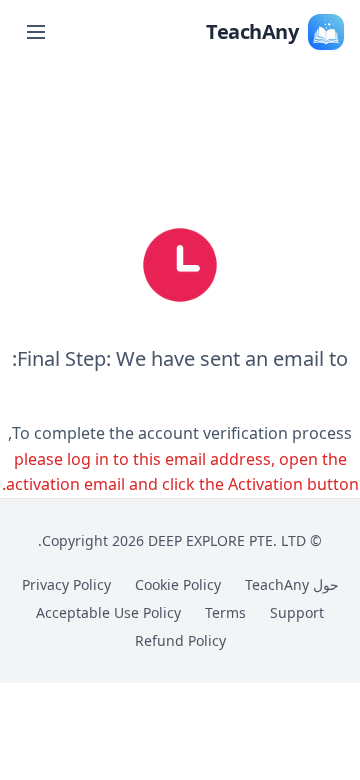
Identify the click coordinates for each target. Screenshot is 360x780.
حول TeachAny (292, 584)
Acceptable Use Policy (108, 612)
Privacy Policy (66, 584)
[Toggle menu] (36, 32)
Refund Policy (180, 640)
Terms (225, 612)
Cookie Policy (178, 584)
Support (297, 612)
